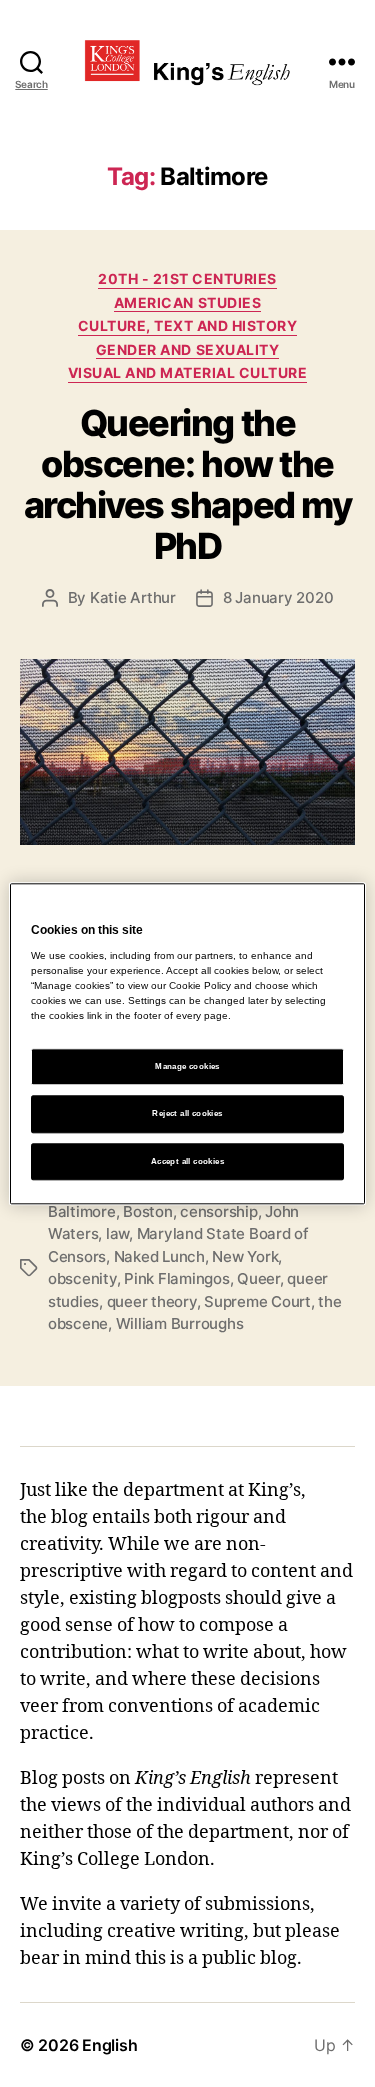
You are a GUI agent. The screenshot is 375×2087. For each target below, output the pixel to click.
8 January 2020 (278, 597)
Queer (258, 1278)
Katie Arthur (133, 597)
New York (245, 1256)
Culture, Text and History (188, 325)
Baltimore (82, 1211)
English (109, 2045)
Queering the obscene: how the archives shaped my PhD (187, 484)
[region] (187, 1043)
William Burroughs (180, 1323)
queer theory (152, 1301)
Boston (147, 1211)
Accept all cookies (187, 1161)
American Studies (187, 302)
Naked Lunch (159, 1256)
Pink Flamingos (176, 1278)
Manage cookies (187, 1067)
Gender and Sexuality (187, 349)
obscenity (82, 1278)
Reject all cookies (187, 1114)
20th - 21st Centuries (187, 278)
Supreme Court (257, 1301)
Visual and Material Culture (188, 372)
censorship (218, 1211)
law (117, 1233)
